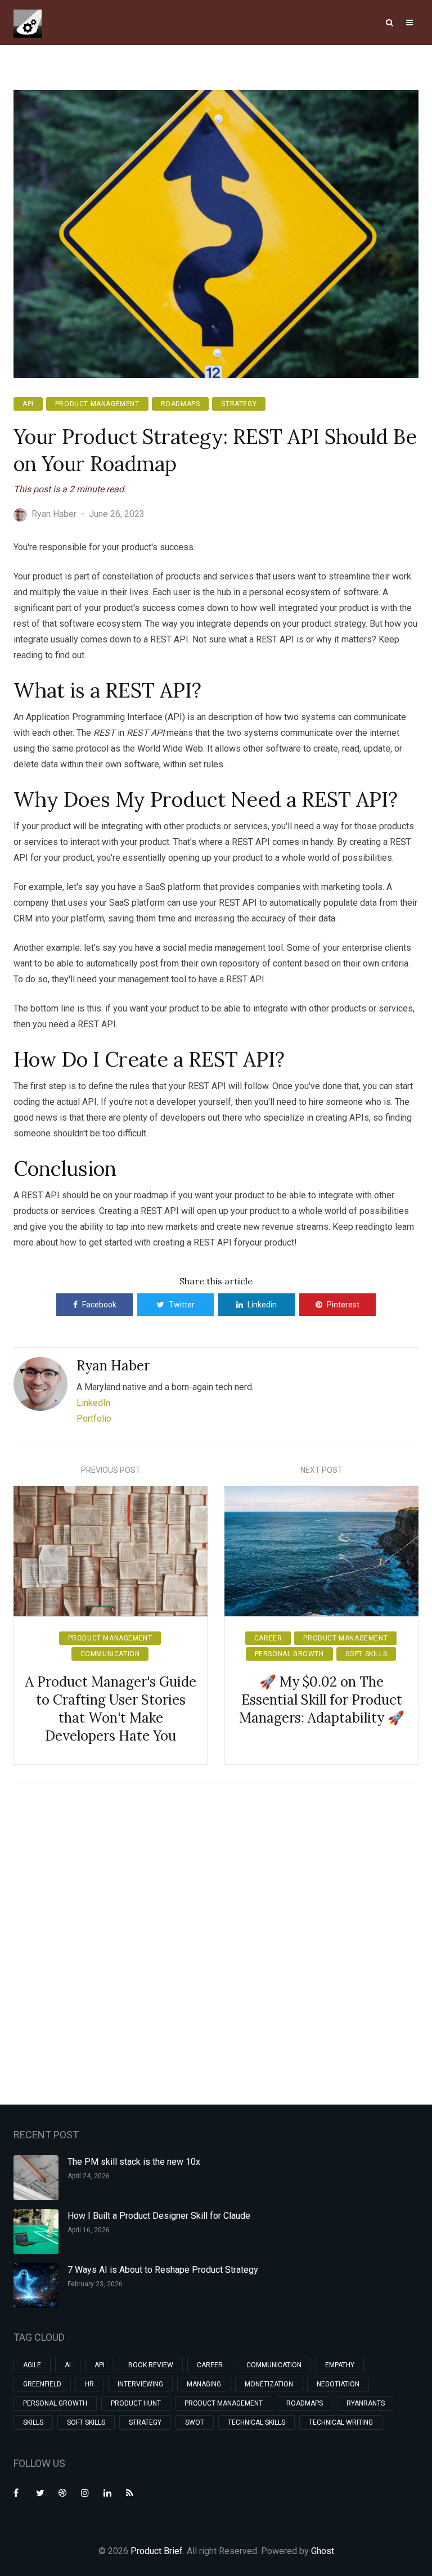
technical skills (256, 2422)
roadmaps (181, 404)
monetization (269, 2384)
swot (195, 2422)
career (268, 1638)
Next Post (321, 1470)
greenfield (42, 2384)
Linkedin (262, 1305)
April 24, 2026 (89, 2176)
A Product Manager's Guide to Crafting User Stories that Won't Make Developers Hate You (111, 1709)
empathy (340, 2365)
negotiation (338, 2384)
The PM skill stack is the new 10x (134, 2162)
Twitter (182, 1305)
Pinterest (343, 1305)
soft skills (366, 1654)
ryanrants (366, 2403)
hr (89, 2384)
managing (204, 2384)
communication (110, 1654)
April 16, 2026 (89, 2230)
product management (97, 404)
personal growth (289, 1654)
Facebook (99, 1305)
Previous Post (111, 1470)
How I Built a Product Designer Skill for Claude (159, 2216)
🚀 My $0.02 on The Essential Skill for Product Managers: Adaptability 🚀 (322, 1700)
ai (68, 2365)
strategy (239, 404)
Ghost (323, 2551)
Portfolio (94, 1419)
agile (32, 2365)
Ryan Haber (113, 1366)
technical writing (341, 2422)
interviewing (140, 2384)
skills (33, 2422)
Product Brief (157, 2551)
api (28, 404)
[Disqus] (216, 1942)
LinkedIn (93, 1403)
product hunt (136, 2403)
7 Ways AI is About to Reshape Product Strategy (163, 2270)
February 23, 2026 (95, 2284)
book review (151, 2365)
